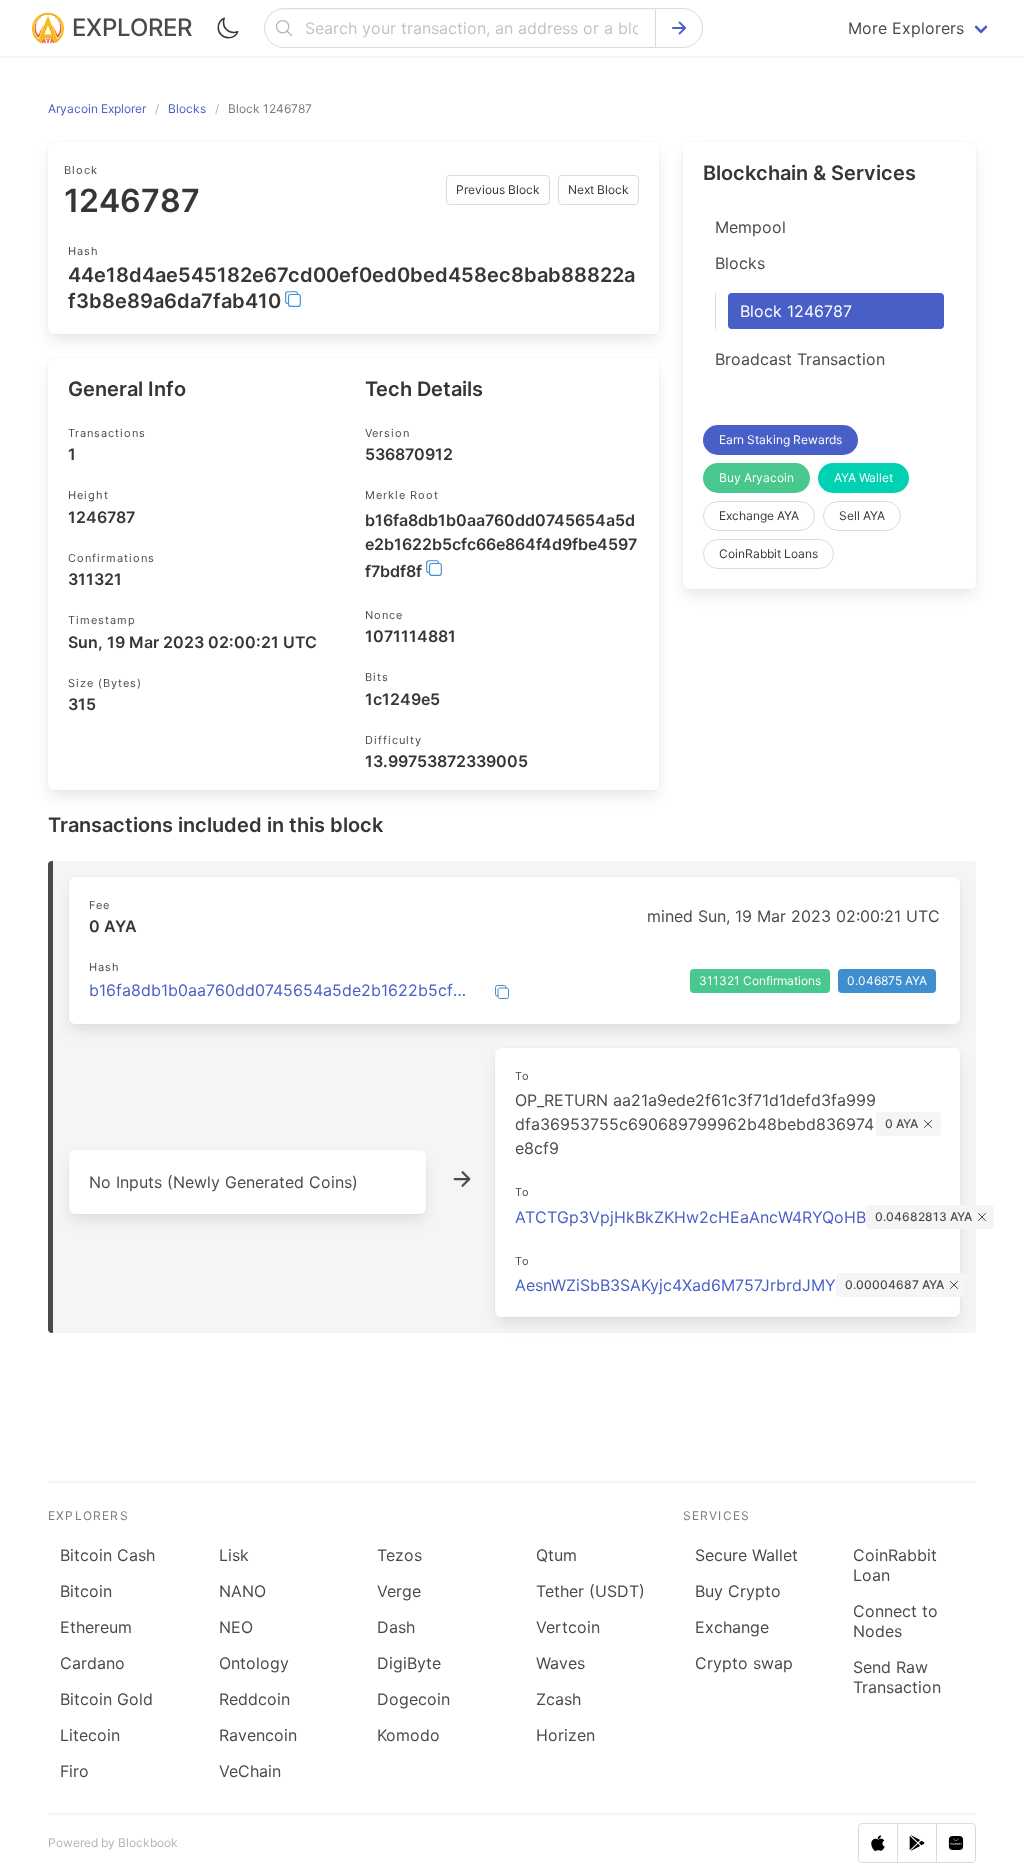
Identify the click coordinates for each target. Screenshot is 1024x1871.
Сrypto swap (744, 1663)
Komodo (408, 1735)
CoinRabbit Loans (768, 553)
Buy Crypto (738, 1591)
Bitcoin (86, 1591)
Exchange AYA (759, 515)
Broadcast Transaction (800, 359)
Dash (396, 1627)
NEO (236, 1627)
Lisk (234, 1555)
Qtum (556, 1555)
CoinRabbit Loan (895, 1565)
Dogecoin (413, 1699)
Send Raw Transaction (897, 1677)
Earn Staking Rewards (780, 439)
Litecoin (90, 1735)
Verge (399, 1591)
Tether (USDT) (590, 1591)
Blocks (740, 263)
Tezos (399, 1555)
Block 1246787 (796, 311)
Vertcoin (568, 1627)
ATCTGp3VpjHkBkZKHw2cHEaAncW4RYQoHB (690, 1217)
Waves (560, 1663)
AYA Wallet (863, 477)
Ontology (254, 1663)
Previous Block (498, 189)
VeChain (250, 1771)
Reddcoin (254, 1699)
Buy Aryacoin (756, 477)
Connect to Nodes (895, 1621)
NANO (242, 1591)
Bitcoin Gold (106, 1699)
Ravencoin (258, 1735)
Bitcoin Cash (107, 1555)
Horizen (565, 1735)
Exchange (732, 1627)
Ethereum (96, 1627)
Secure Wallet (746, 1555)
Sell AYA (862, 515)
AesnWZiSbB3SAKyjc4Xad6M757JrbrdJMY (675, 1285)
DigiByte (409, 1663)
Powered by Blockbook (113, 1842)
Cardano (92, 1663)
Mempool (750, 227)
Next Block (598, 189)
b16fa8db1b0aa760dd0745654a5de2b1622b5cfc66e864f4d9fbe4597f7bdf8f (279, 990)
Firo (74, 1771)
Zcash (558, 1699)
